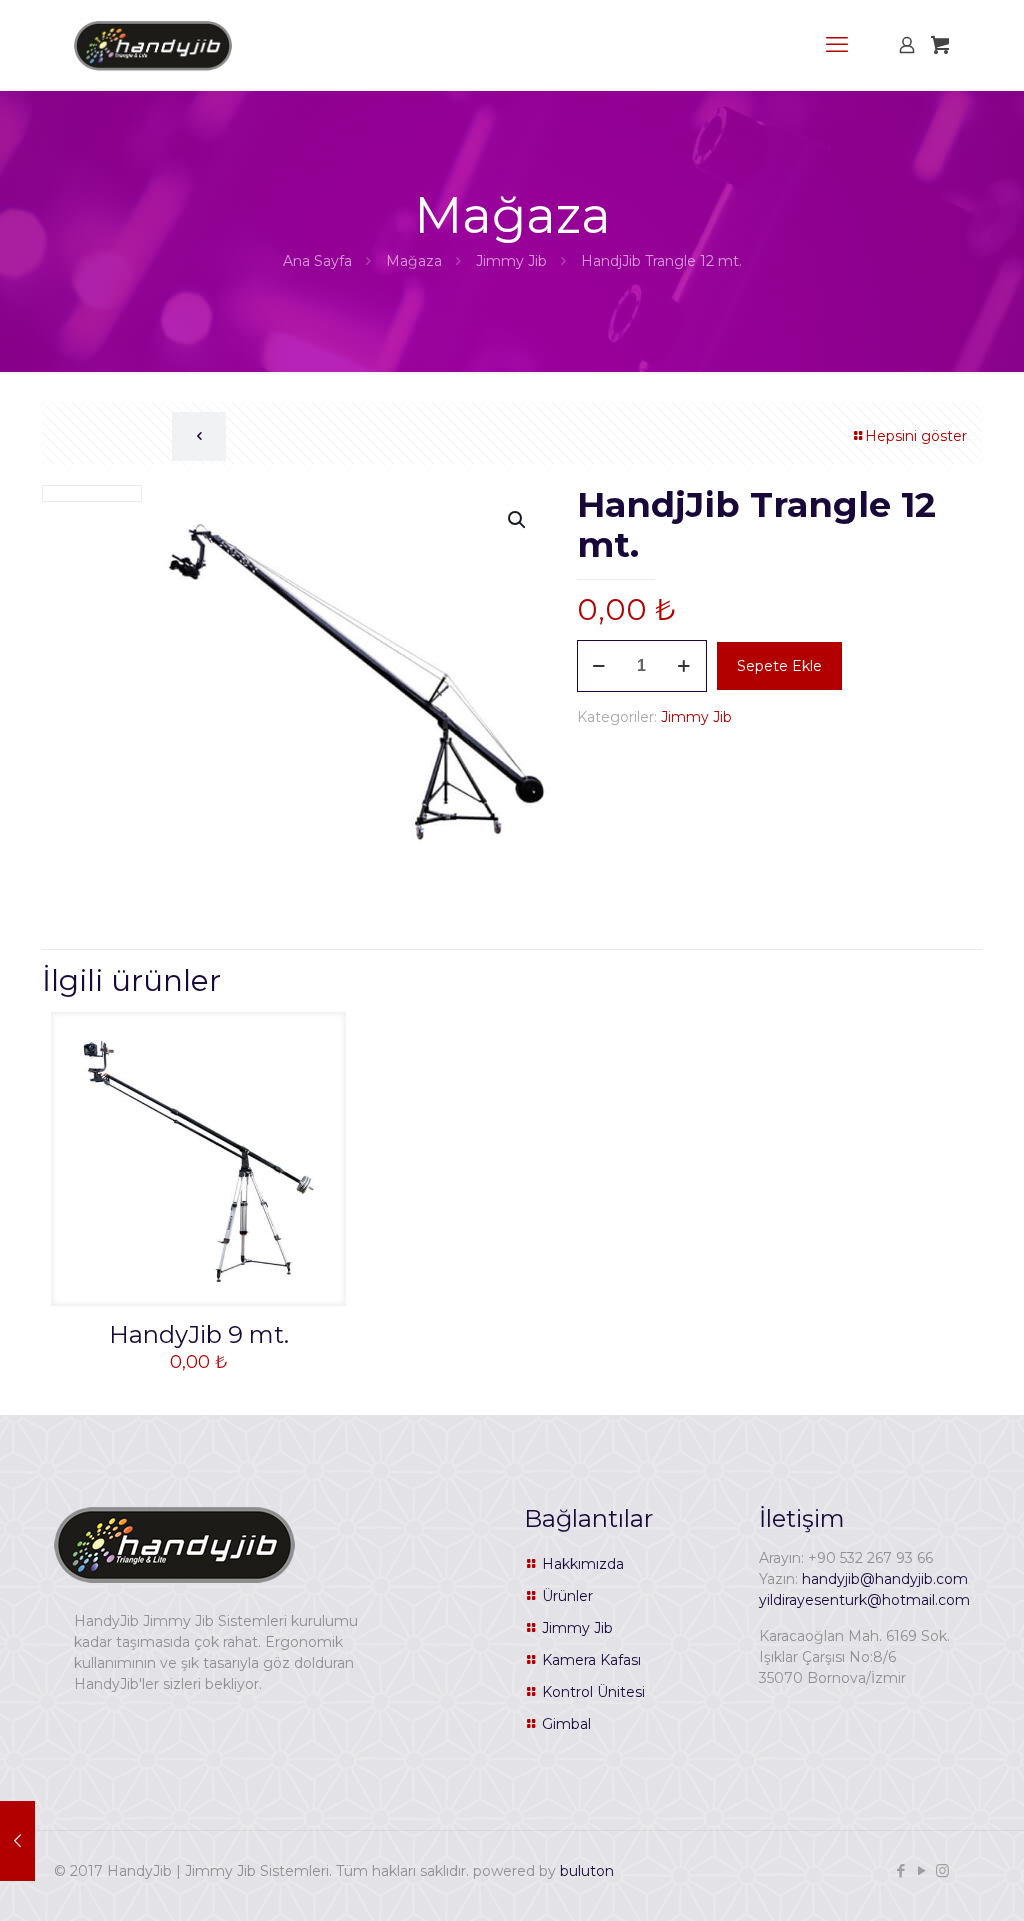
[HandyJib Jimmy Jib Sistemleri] (153, 45)
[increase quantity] (684, 666)
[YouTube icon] (921, 1870)
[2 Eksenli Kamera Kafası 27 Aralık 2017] (17, 1841)
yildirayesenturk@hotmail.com (864, 1600)
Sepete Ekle (779, 666)
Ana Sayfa (317, 261)
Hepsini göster (916, 436)
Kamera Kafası (591, 1660)
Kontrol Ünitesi (593, 1692)
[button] (518, 520)
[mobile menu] (837, 45)
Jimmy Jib (511, 261)
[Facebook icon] (900, 1870)
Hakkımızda (583, 1564)
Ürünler (567, 1596)
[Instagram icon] (942, 1870)
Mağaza (414, 261)
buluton (587, 1871)
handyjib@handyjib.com (885, 1579)
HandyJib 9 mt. (199, 1334)
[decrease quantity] (599, 666)
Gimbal (566, 1724)
